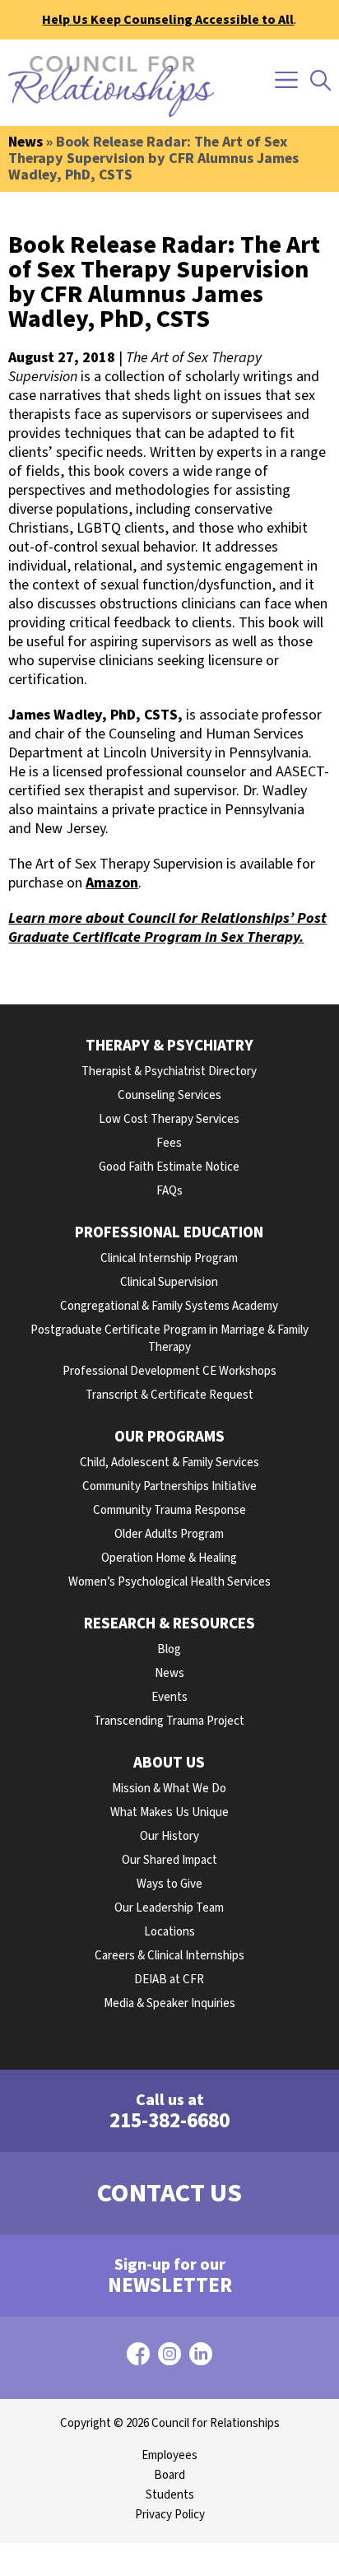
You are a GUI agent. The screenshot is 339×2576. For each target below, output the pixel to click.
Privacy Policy (170, 2515)
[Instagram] (169, 2358)
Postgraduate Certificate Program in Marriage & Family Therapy (169, 1339)
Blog (169, 1649)
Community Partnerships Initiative (169, 1486)
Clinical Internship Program (169, 1258)
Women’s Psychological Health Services (169, 1582)
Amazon (112, 883)
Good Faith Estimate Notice (169, 1167)
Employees (169, 2455)
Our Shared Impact (169, 1860)
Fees (169, 1143)
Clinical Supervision (169, 1282)
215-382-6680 (169, 2112)
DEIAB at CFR (169, 1980)
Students (170, 2495)
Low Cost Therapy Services (169, 1119)
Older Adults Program (169, 1534)
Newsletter (170, 2277)
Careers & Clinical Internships (169, 1956)
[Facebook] (138, 2358)
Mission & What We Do (169, 1789)
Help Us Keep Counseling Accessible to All (168, 20)
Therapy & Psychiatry (169, 1046)
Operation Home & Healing (169, 1558)
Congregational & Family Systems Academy (169, 1306)
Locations (169, 1932)
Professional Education (169, 1233)
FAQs (169, 1191)
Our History (169, 1836)
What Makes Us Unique (169, 1812)
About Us (169, 1763)
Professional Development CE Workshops (169, 1371)
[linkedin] (201, 2358)
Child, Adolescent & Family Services (169, 1463)
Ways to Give (169, 1884)
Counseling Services (169, 1095)
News (26, 142)
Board (169, 2475)
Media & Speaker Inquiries (169, 2003)
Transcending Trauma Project (169, 1721)
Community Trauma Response (169, 1510)
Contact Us (169, 2193)
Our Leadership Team (169, 1908)
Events (169, 1697)
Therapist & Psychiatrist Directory (169, 1071)
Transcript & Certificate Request (169, 1395)
